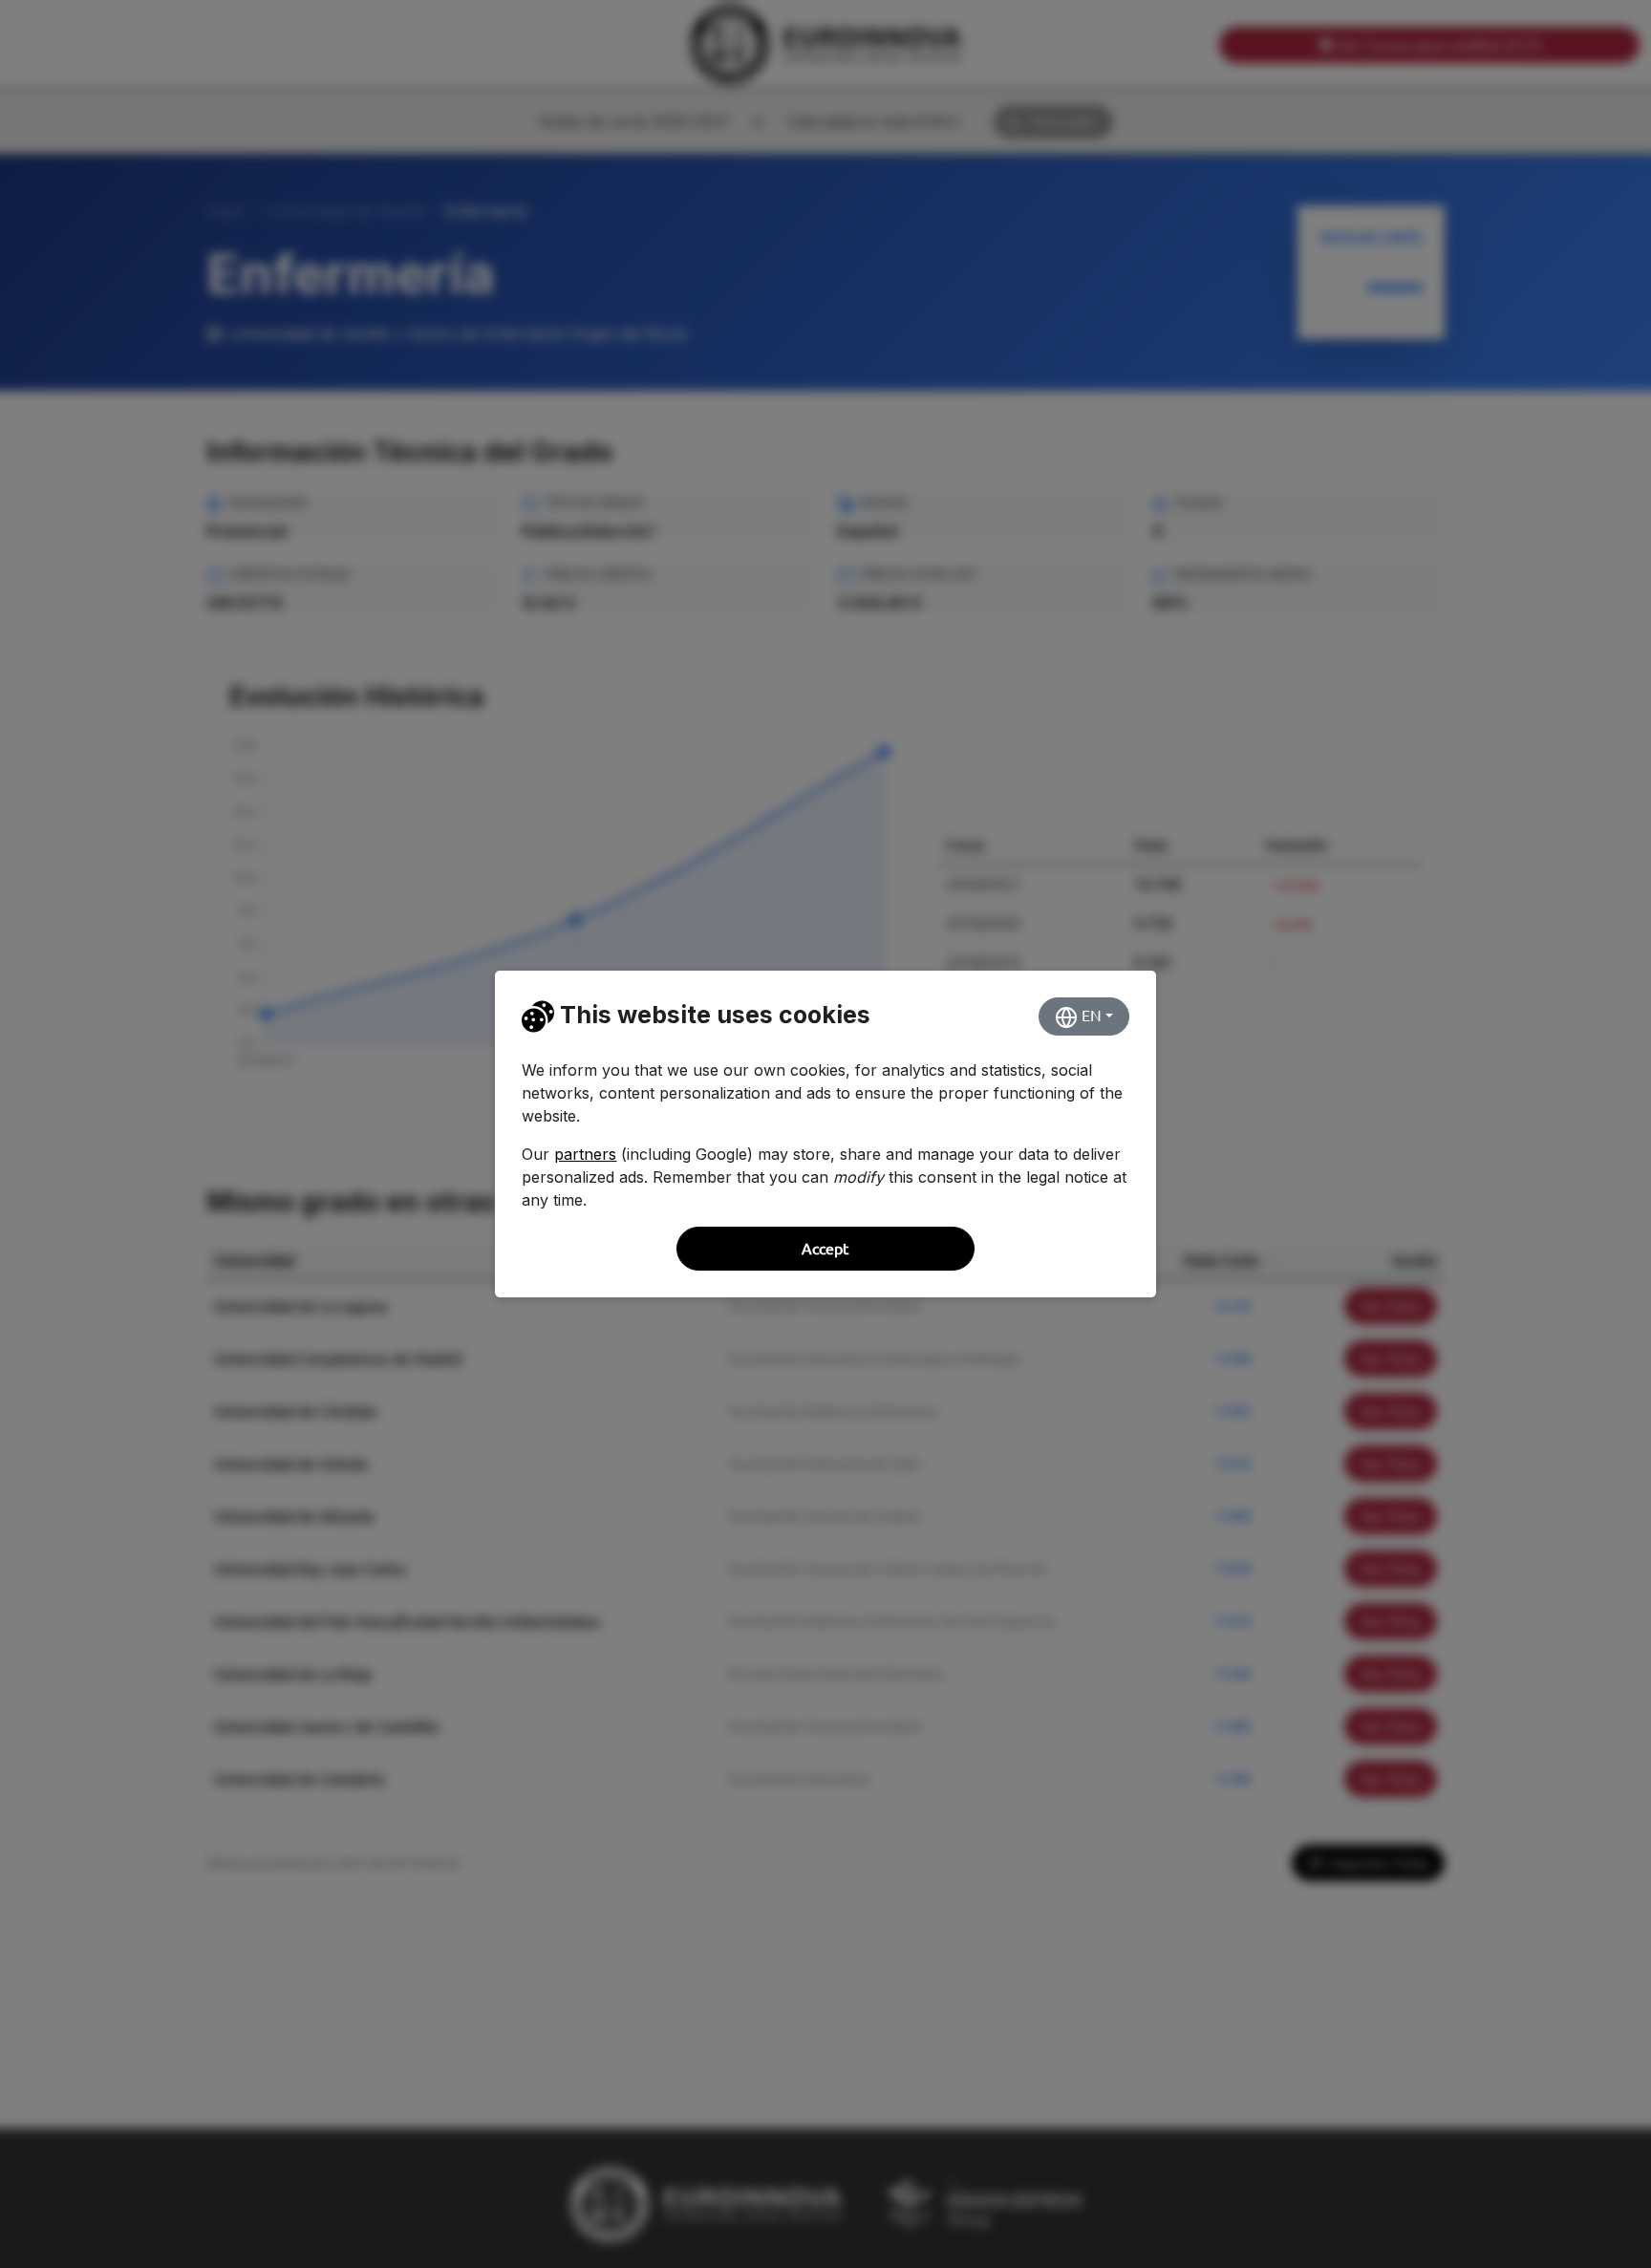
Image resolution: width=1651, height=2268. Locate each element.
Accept (825, 1249)
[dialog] (825, 1134)
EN (1090, 1016)
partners (585, 1154)
